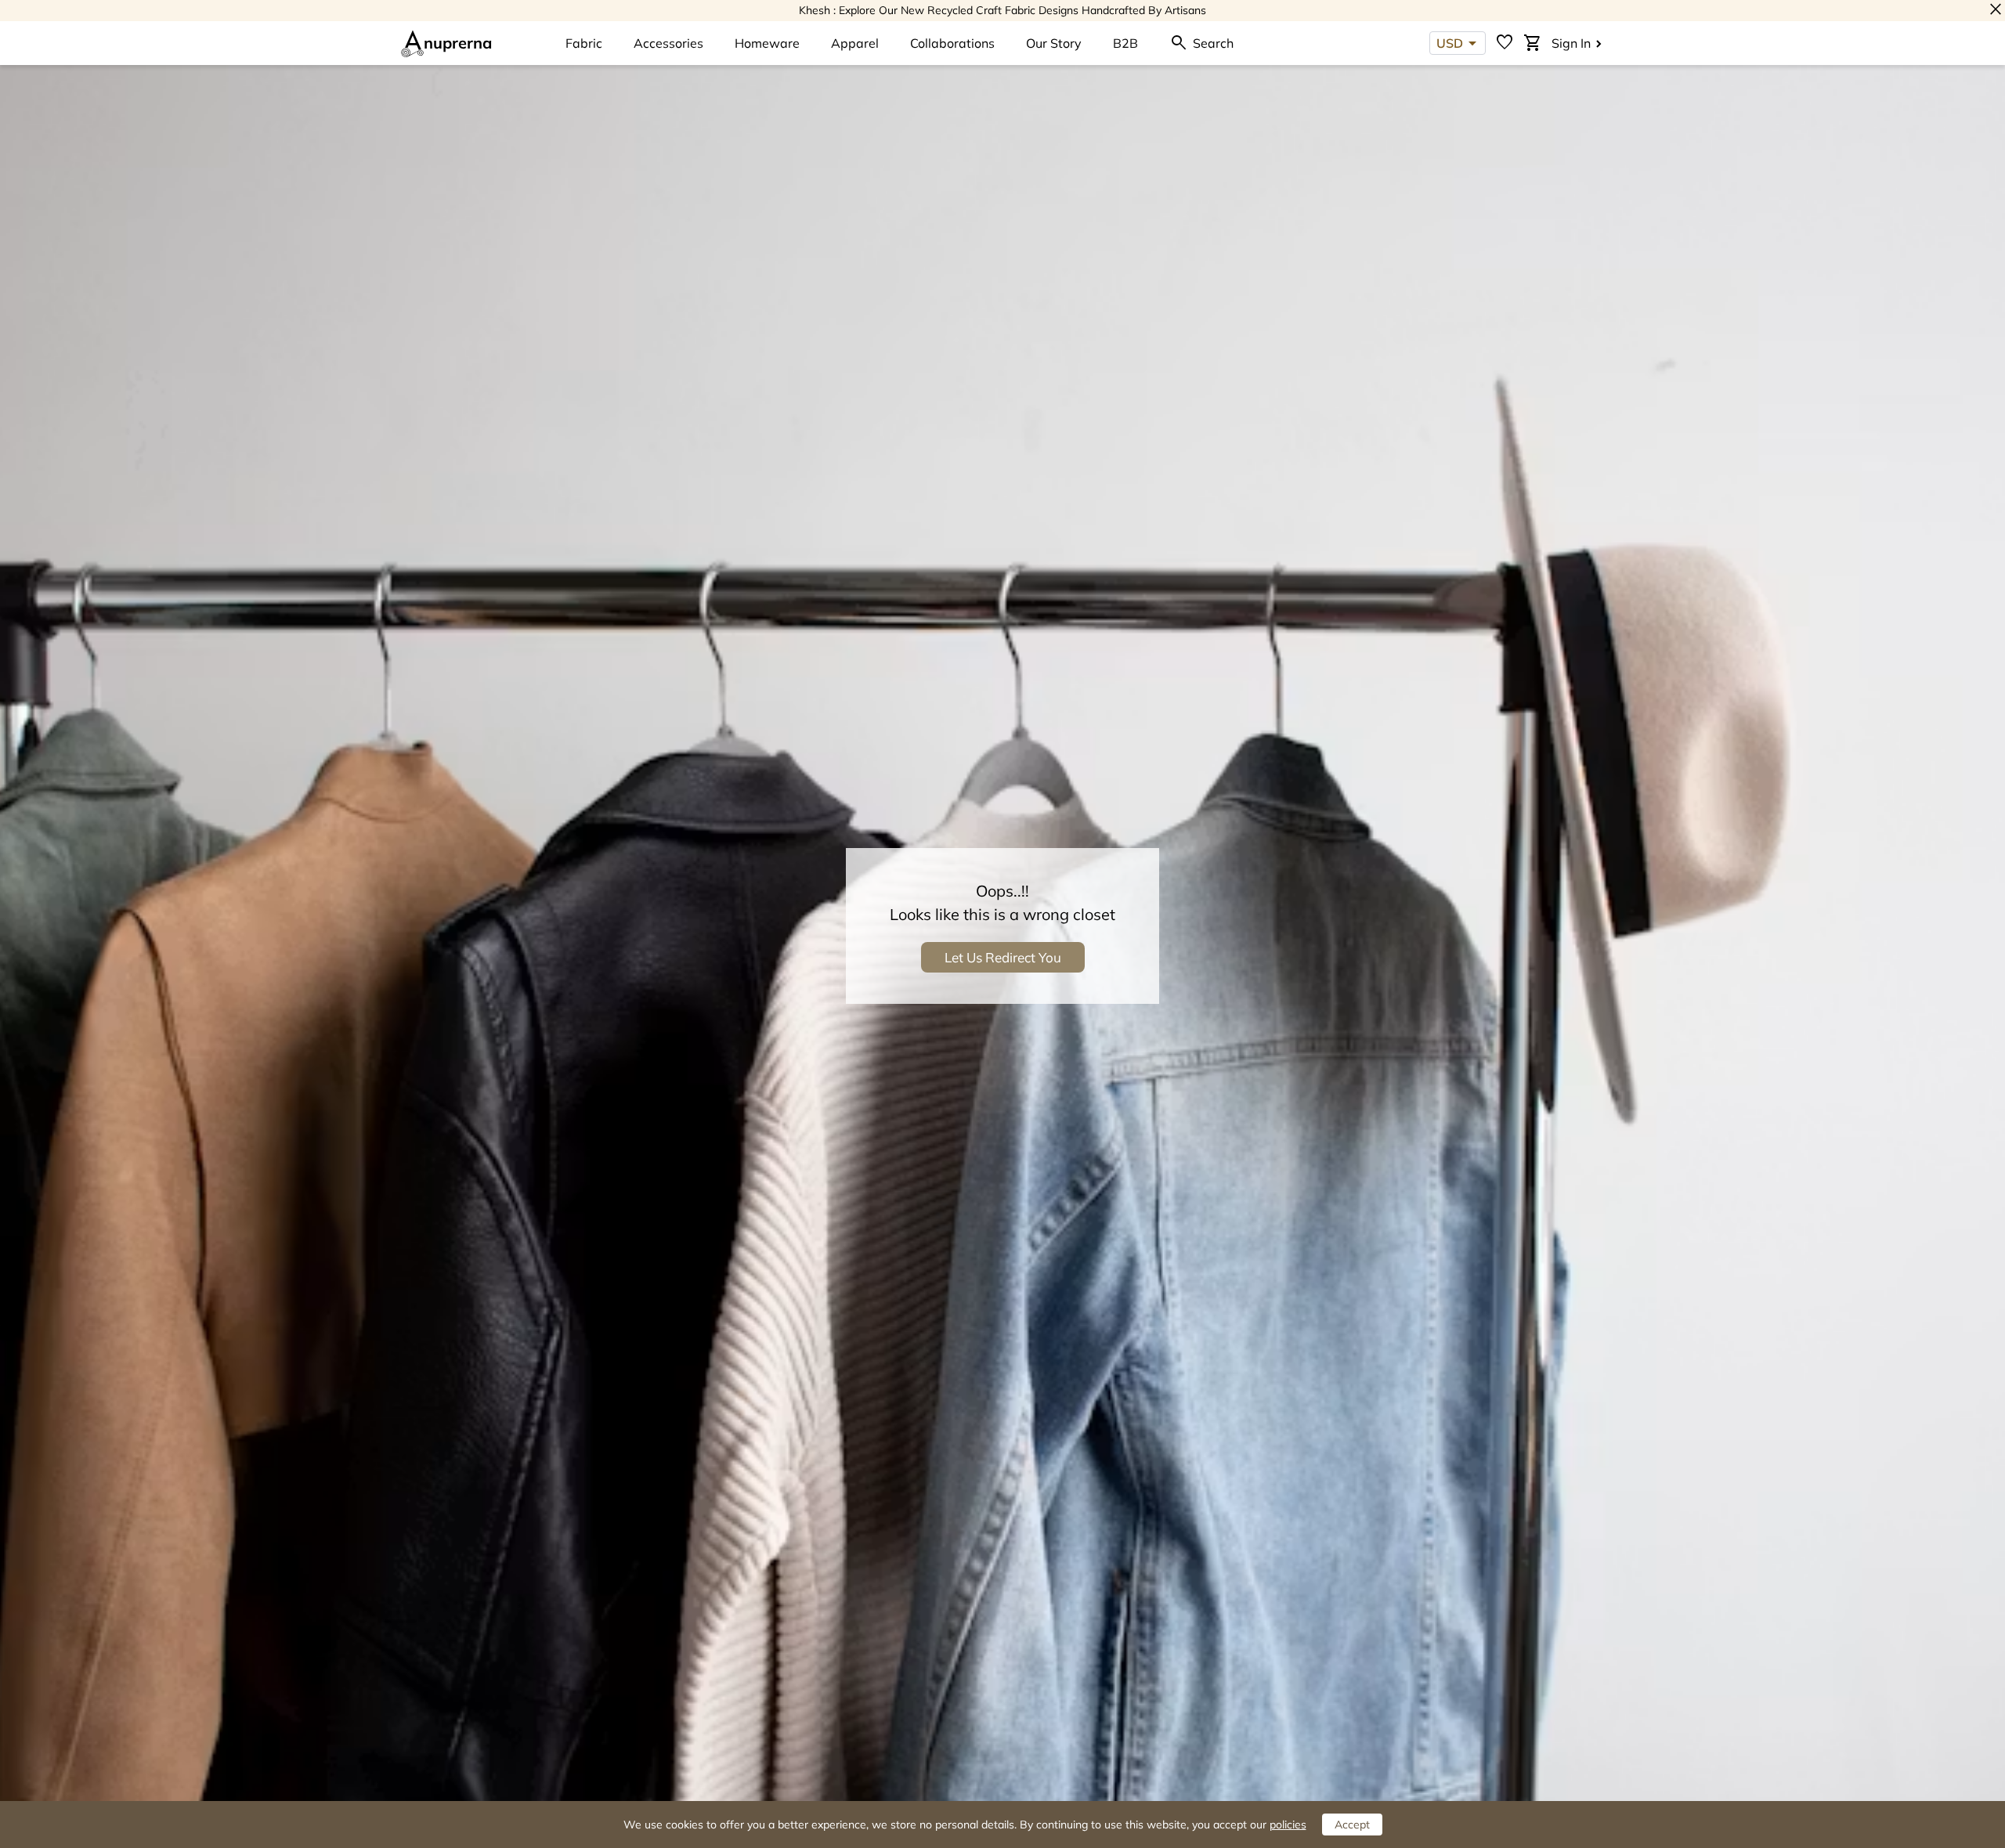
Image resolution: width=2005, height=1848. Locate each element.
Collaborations (952, 43)
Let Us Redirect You (1003, 957)
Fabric (584, 43)
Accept (1352, 1825)
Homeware (767, 43)
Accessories (668, 43)
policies (1288, 1825)
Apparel (855, 43)
